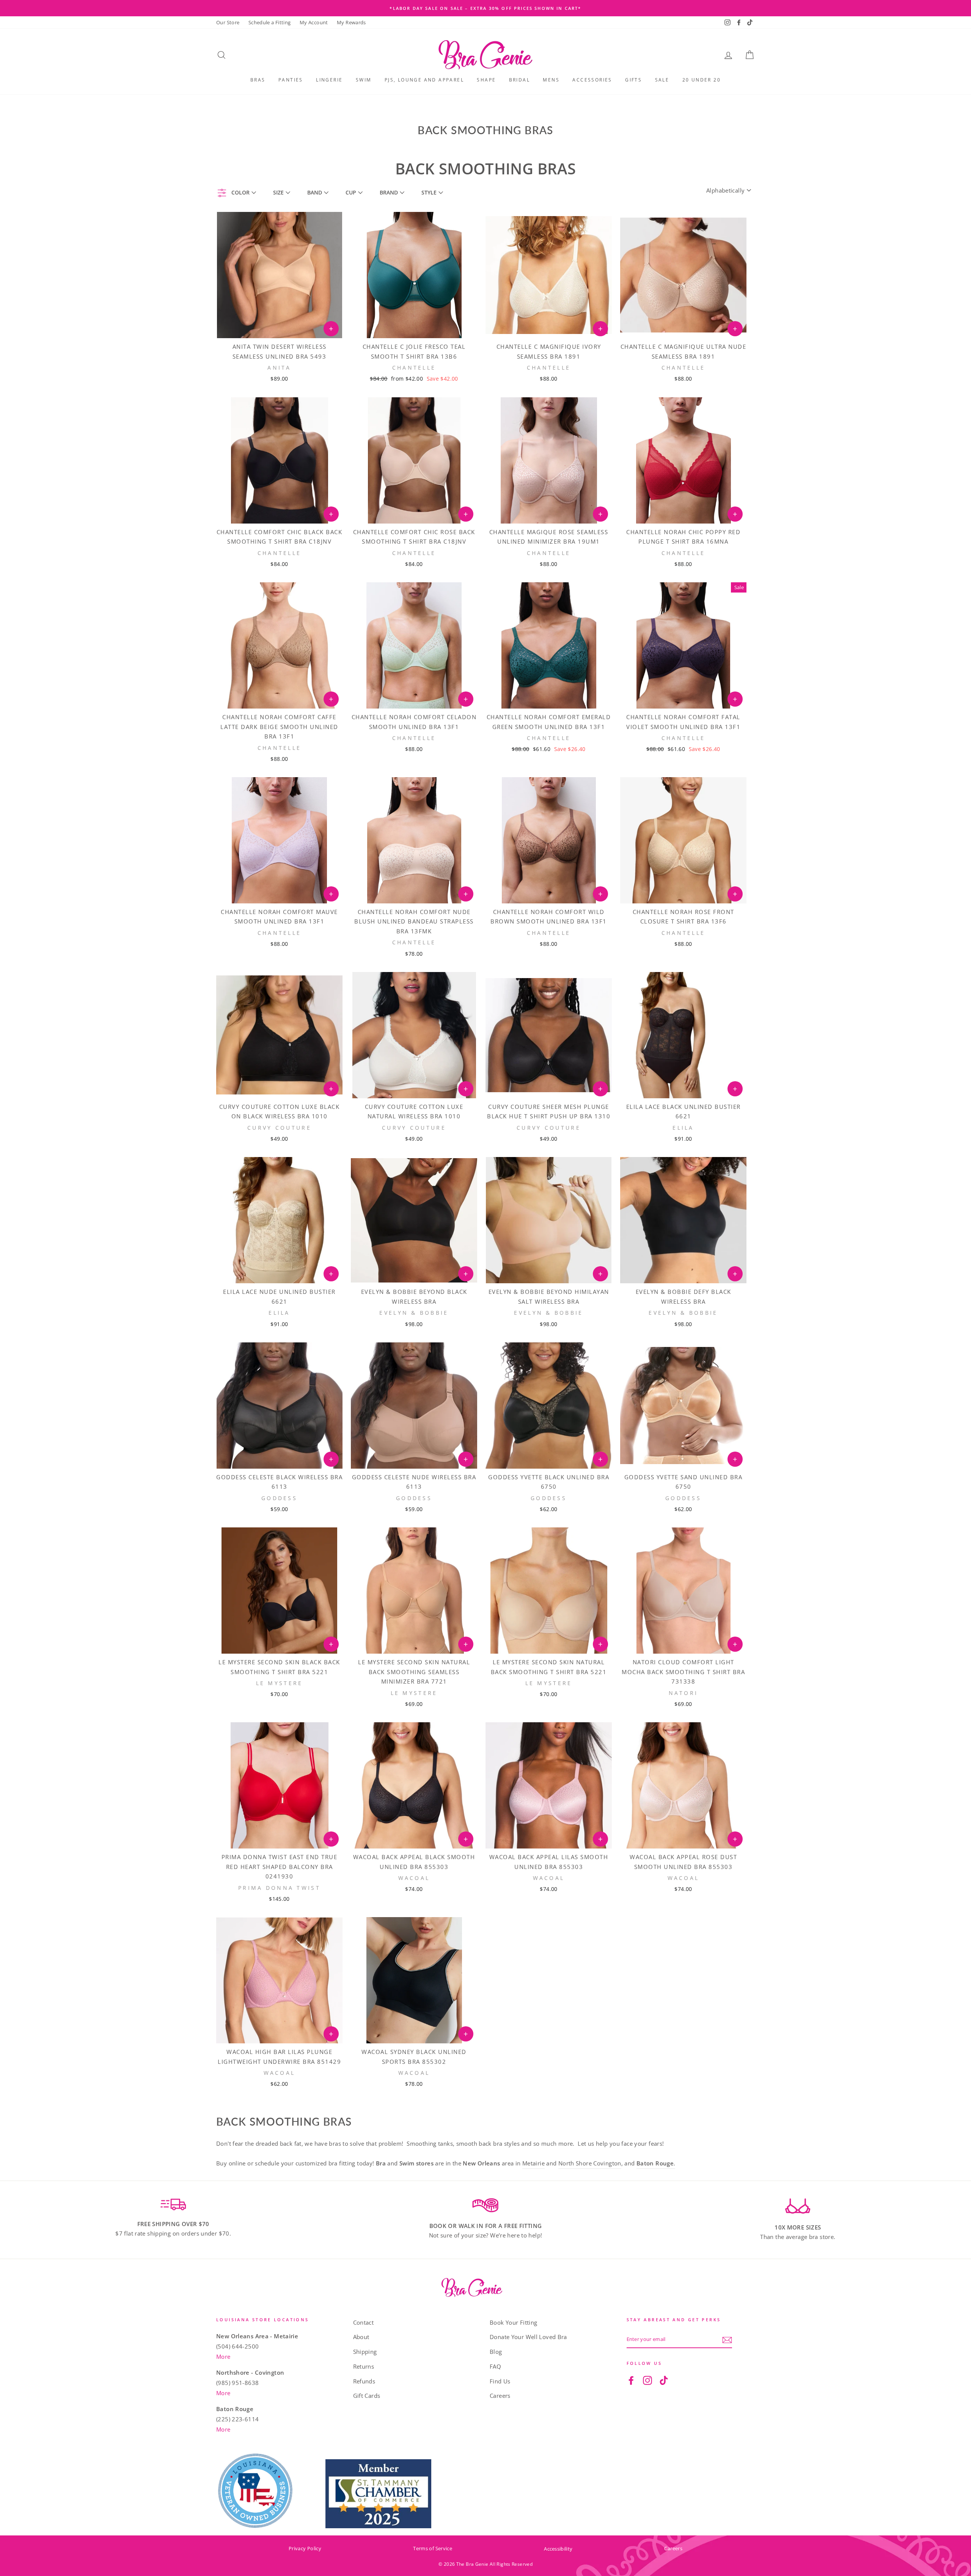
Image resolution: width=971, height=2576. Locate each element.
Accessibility (558, 2549)
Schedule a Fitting (270, 22)
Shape (486, 80)
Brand (389, 192)
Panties (291, 80)
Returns (364, 2366)
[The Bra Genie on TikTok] (664, 2380)
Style (429, 192)
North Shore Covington (590, 2163)
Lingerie (329, 80)
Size (278, 192)
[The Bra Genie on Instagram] (647, 2380)
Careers (500, 2396)
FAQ (495, 2366)
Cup (351, 192)
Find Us (500, 2381)
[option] (485, 8)
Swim (364, 80)
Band (315, 192)
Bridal (519, 80)
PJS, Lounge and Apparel (424, 80)
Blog (496, 2352)
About (361, 2337)
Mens (551, 80)
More (223, 2356)
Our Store (228, 22)
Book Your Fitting (513, 2322)
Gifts (633, 80)
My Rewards (351, 22)
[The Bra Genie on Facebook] (631, 2380)
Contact (364, 2322)
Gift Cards (367, 2396)
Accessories (592, 80)
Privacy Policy (305, 2548)
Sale (662, 80)
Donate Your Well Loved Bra (528, 2337)
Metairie (533, 2163)
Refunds (364, 2381)
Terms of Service (433, 2548)
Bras (258, 80)
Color (240, 192)
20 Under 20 (702, 80)
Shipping (365, 2352)
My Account (314, 22)
